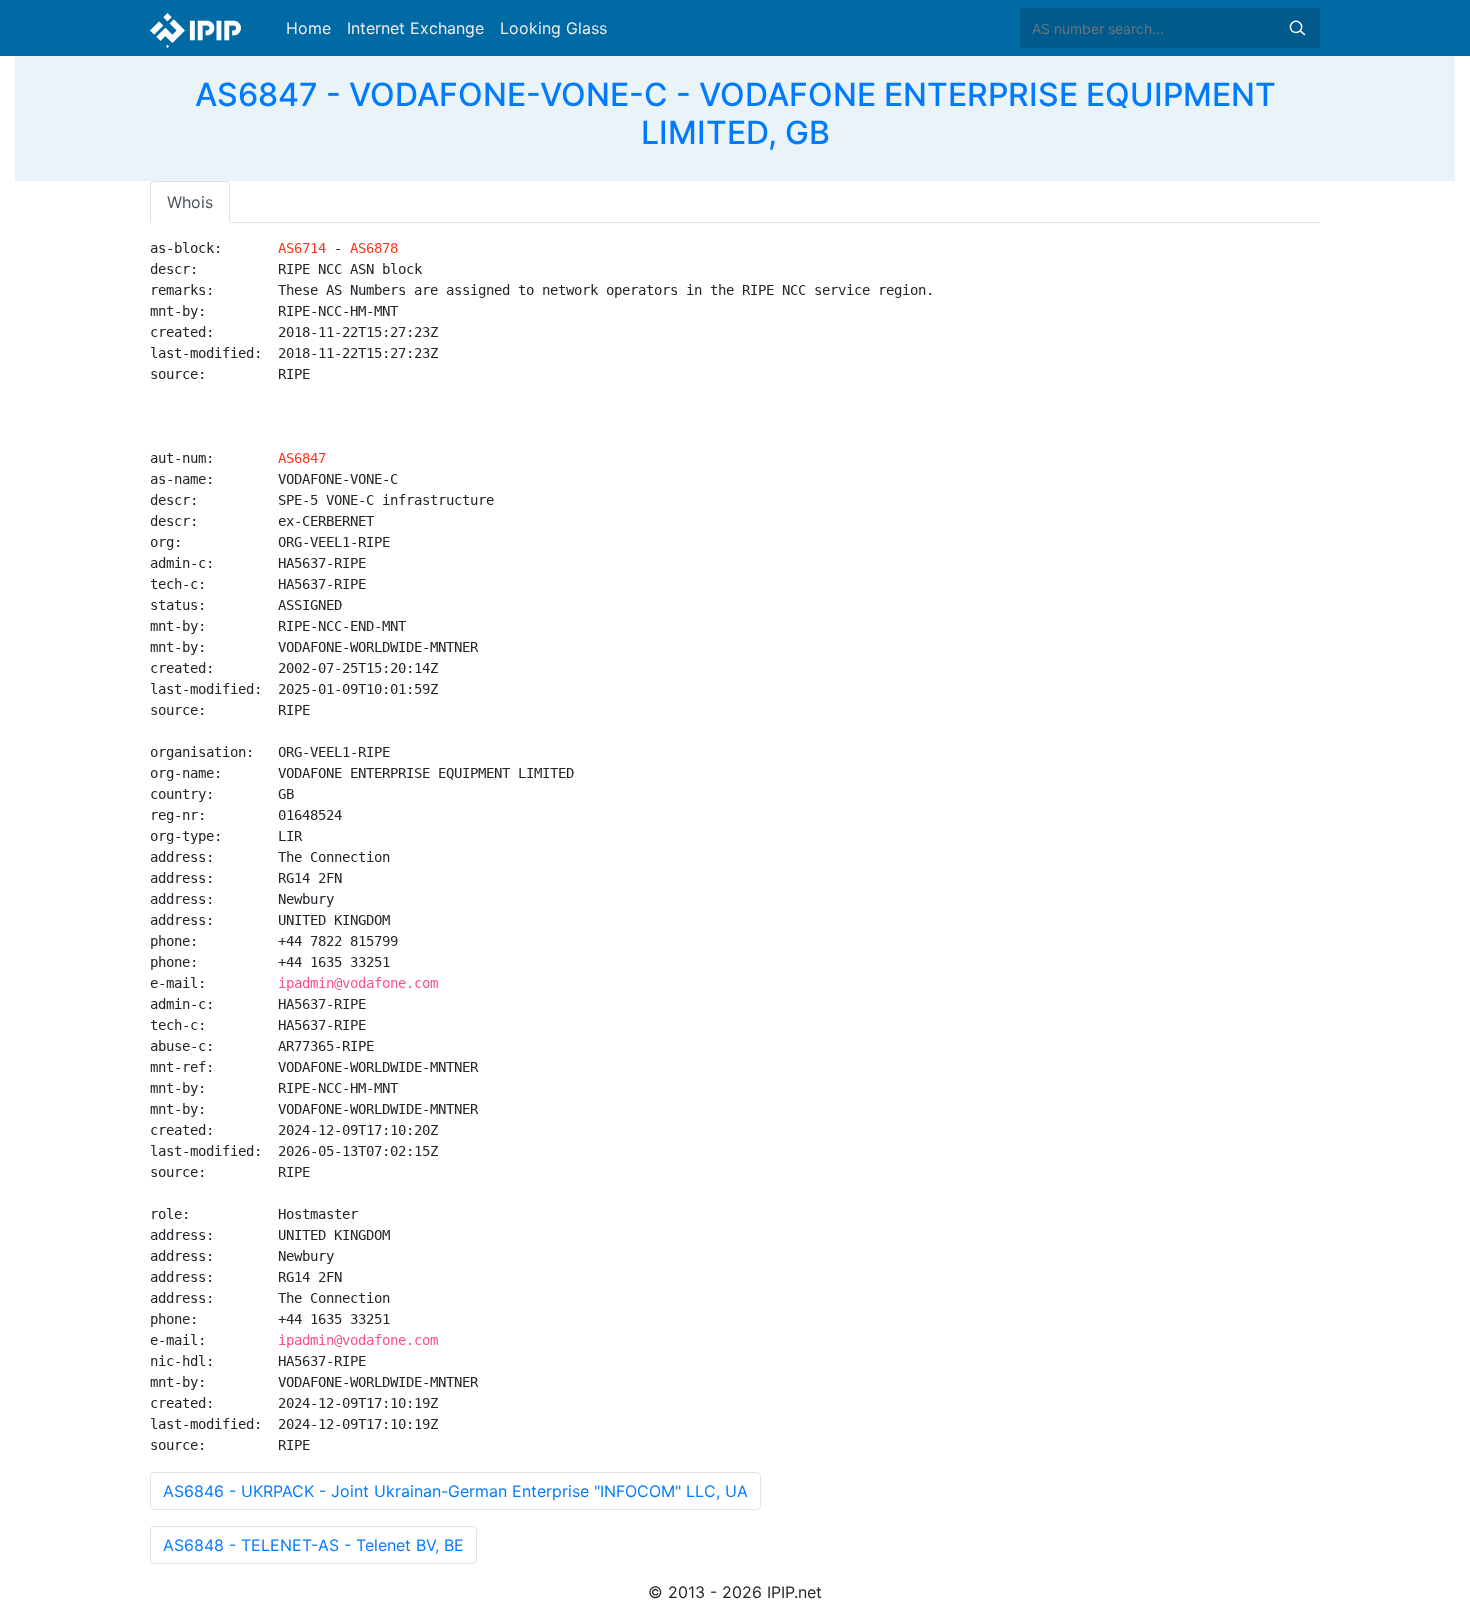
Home (308, 28)
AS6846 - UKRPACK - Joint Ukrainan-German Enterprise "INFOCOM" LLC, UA (455, 1491)
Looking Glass (553, 28)
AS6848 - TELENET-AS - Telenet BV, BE (313, 1545)
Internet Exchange (415, 28)
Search (1297, 28)
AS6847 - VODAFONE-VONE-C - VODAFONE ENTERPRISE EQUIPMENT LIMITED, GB (735, 113)
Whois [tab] (190, 202)
